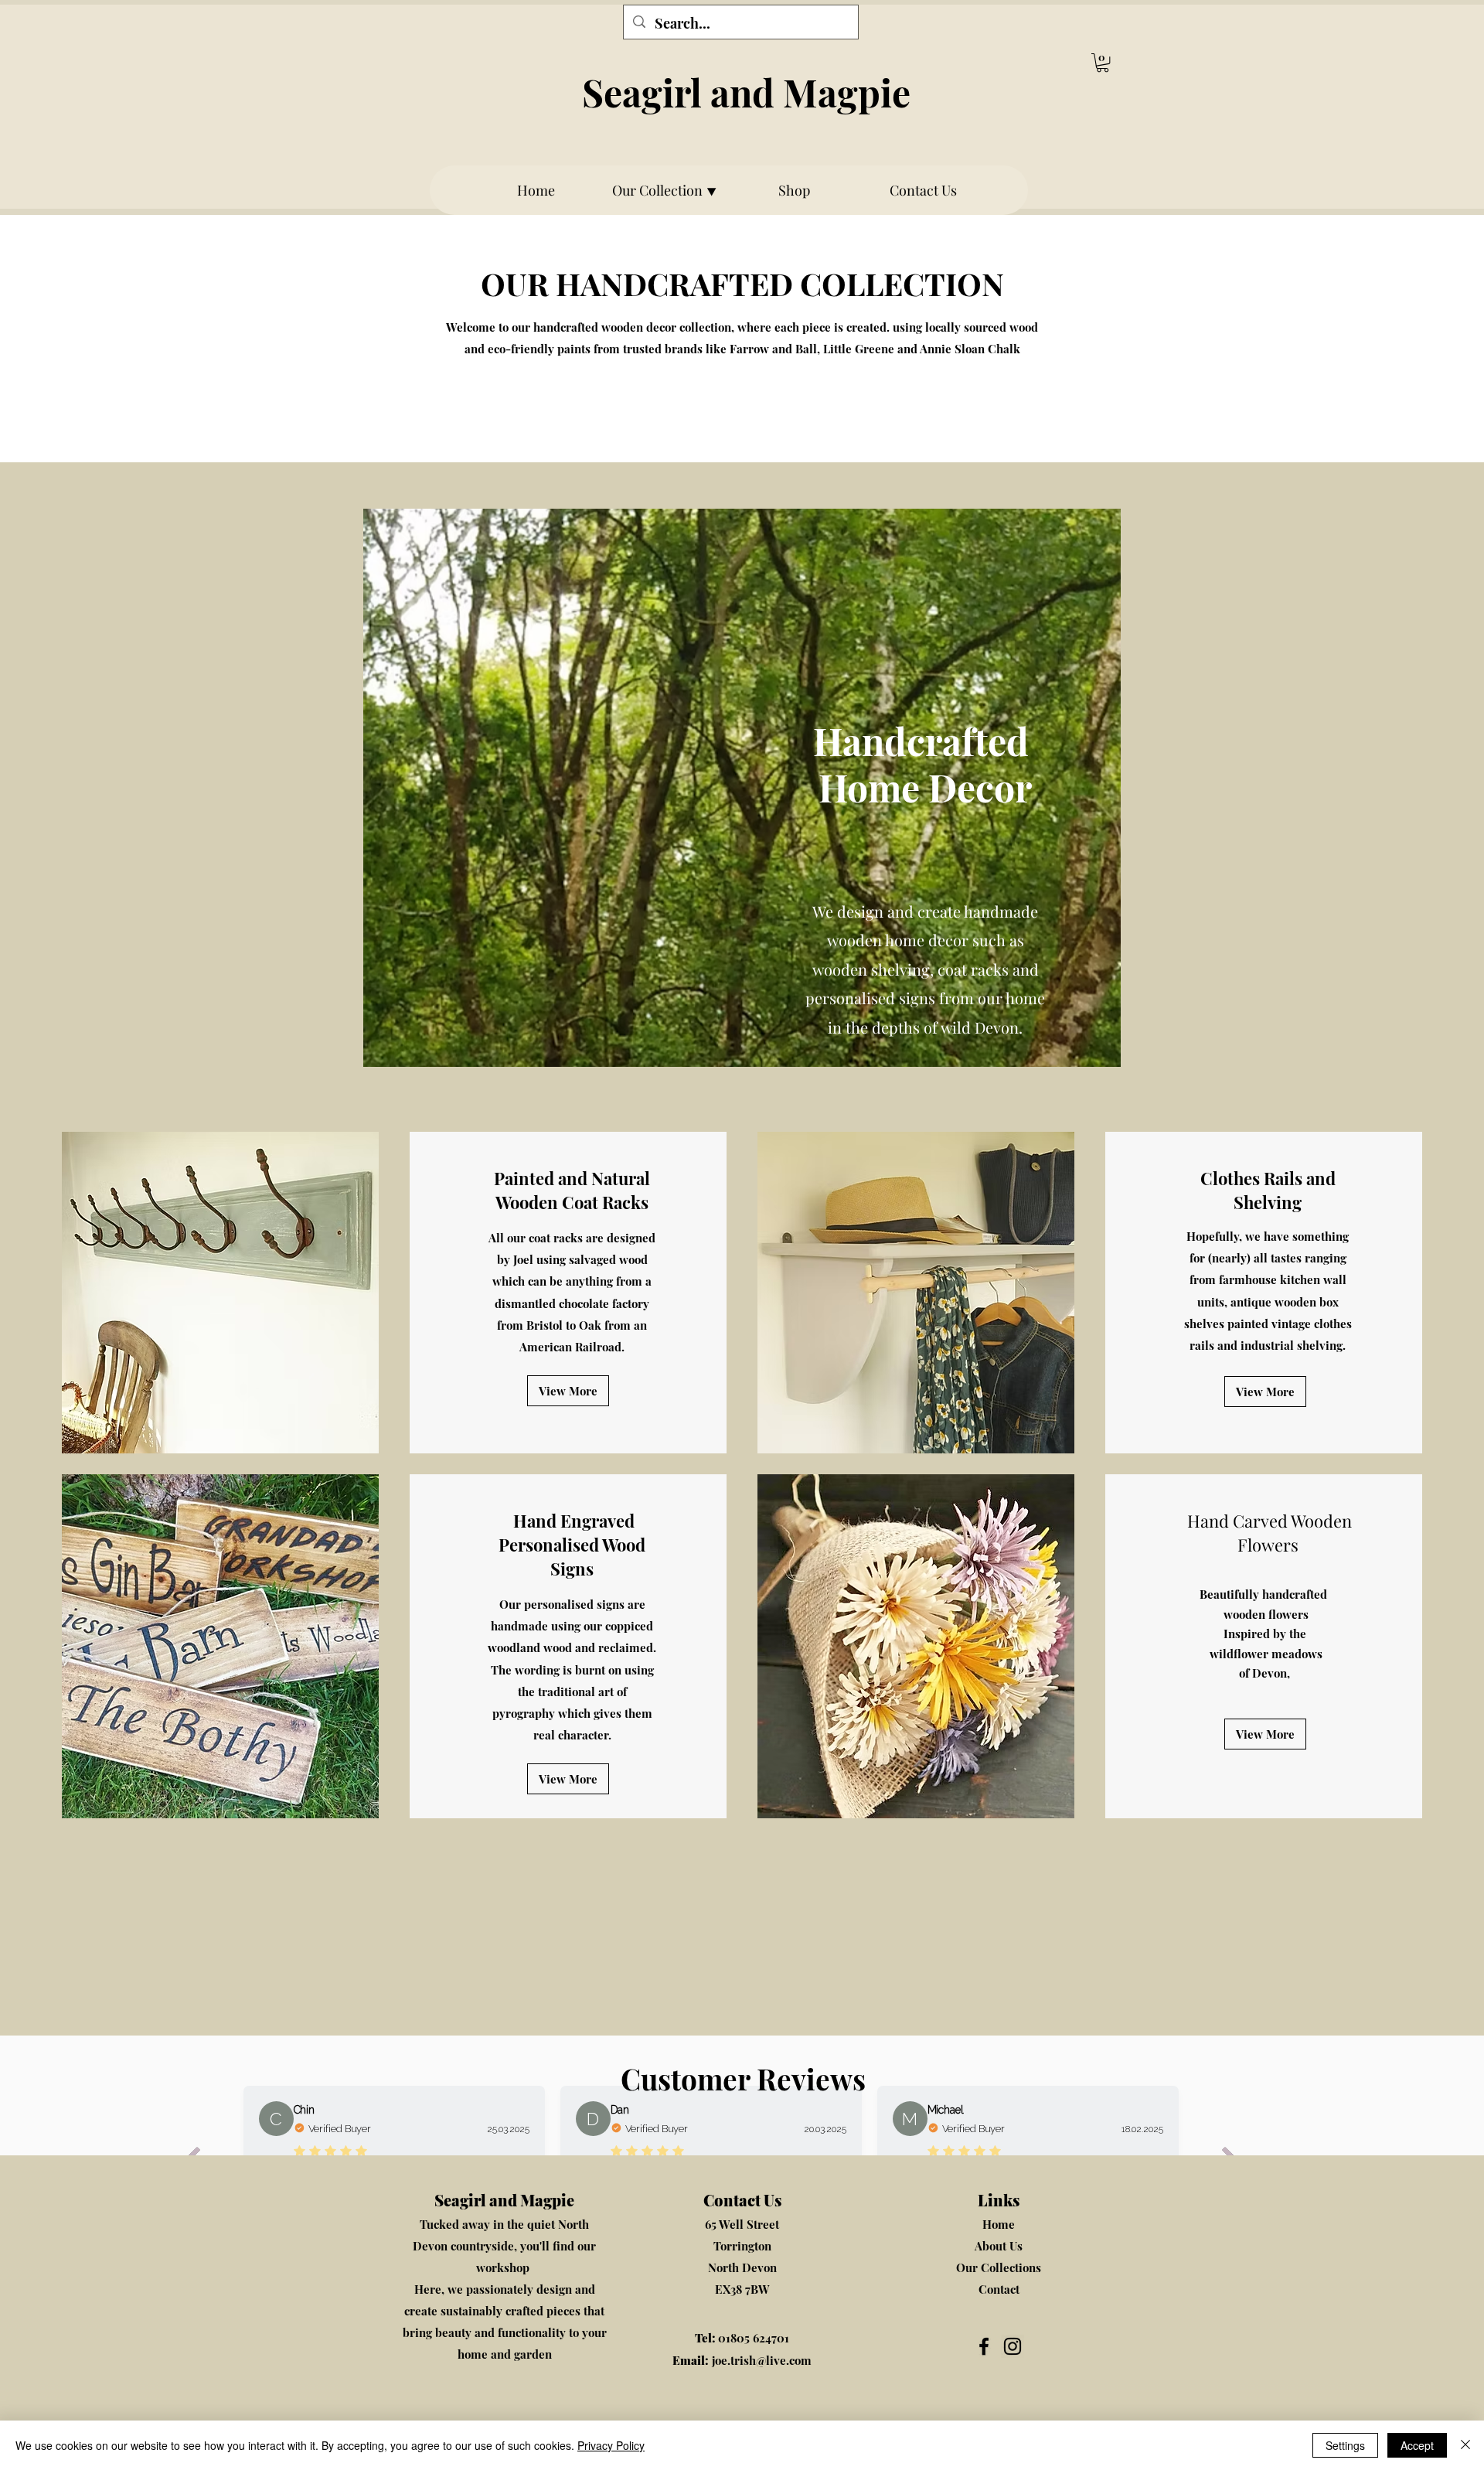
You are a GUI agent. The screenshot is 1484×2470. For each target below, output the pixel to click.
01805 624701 (742, 2338)
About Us (999, 2246)
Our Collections (999, 2267)
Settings (1345, 2445)
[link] (1103, 63)
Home (999, 2224)
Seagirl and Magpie (746, 92)
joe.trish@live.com (742, 2360)
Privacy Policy (611, 2445)
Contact (999, 2289)
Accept (1417, 2445)
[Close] (1465, 2445)
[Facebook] (984, 2346)
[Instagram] (1013, 2346)
